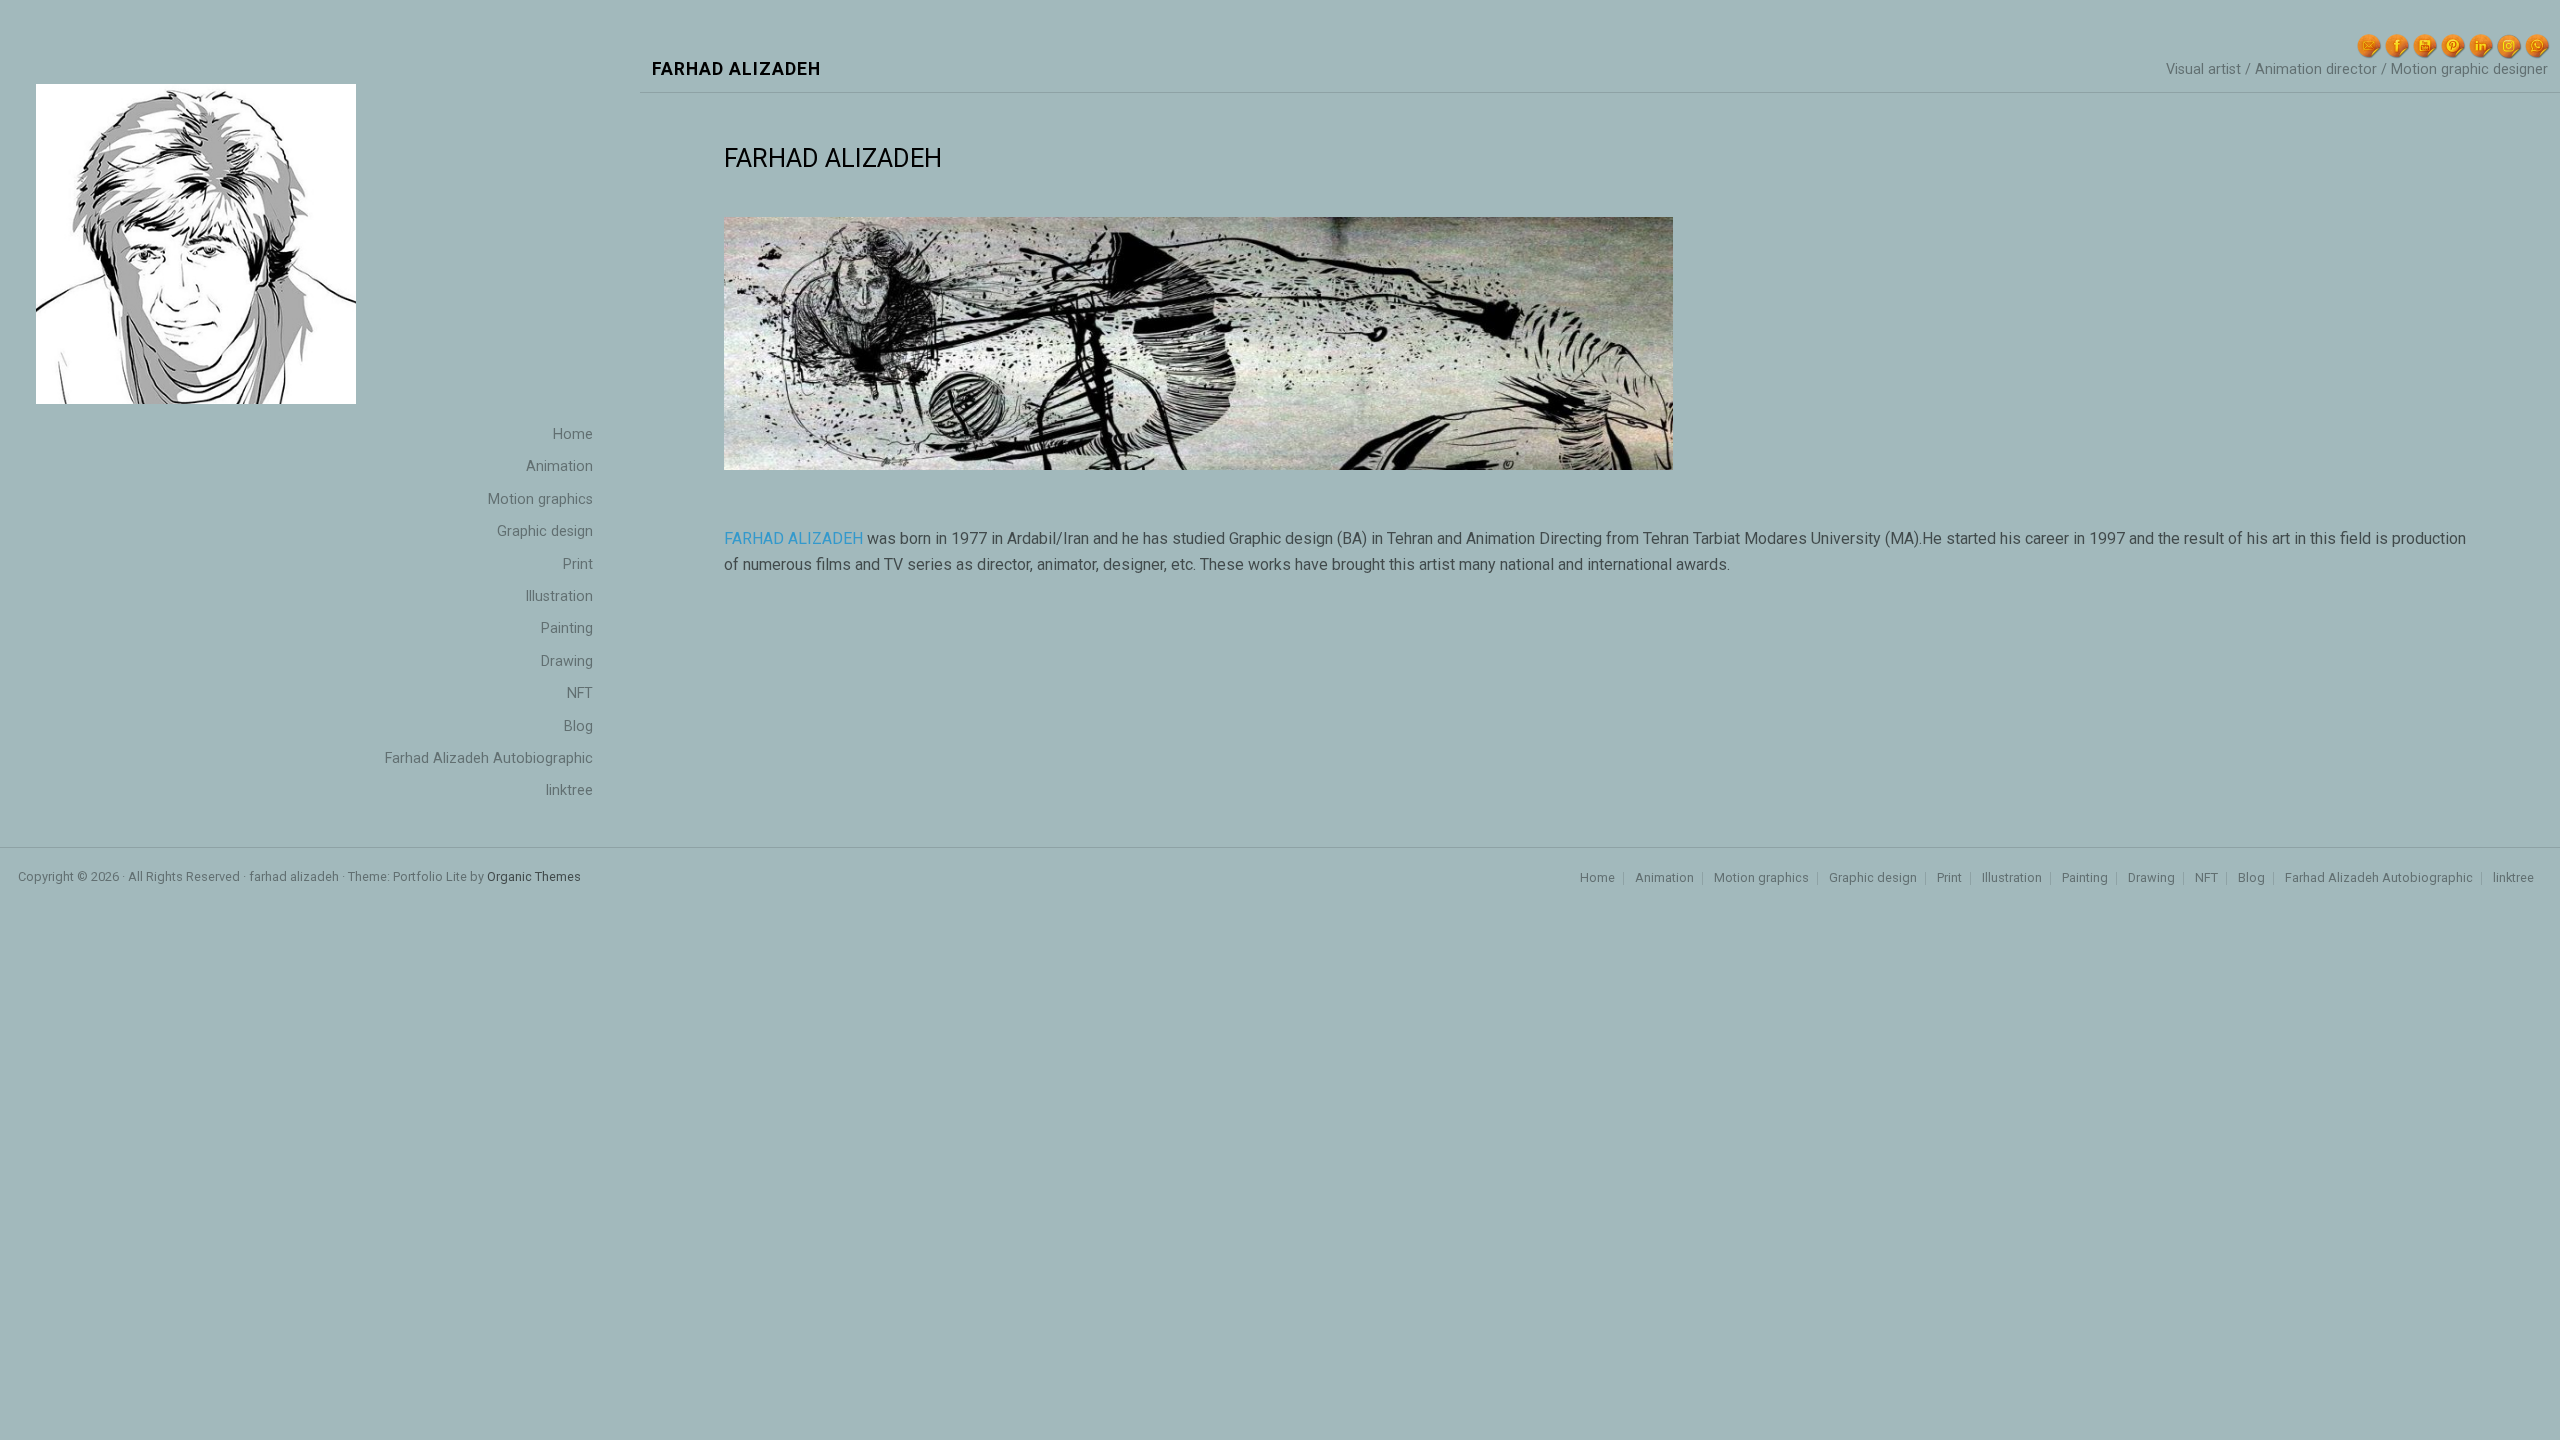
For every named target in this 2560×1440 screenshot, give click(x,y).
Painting (2085, 878)
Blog (2251, 878)
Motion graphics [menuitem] (540, 499)
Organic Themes (534, 876)
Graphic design (1873, 878)
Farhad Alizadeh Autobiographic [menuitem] (489, 758)
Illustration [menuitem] (559, 596)
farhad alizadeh (736, 69)
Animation (1664, 878)
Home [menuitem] (573, 434)
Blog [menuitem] (578, 726)
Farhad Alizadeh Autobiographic (2379, 878)
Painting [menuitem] (567, 628)
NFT (2206, 878)
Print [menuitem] (578, 564)
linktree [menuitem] (569, 790)
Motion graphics (1761, 878)
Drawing (2151, 878)
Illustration (2012, 878)
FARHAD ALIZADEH (793, 538)
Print (1949, 878)
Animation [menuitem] (559, 466)
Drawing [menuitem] (567, 661)
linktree (2513, 878)
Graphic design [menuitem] (545, 531)
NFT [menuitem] (580, 693)
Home (1597, 878)
